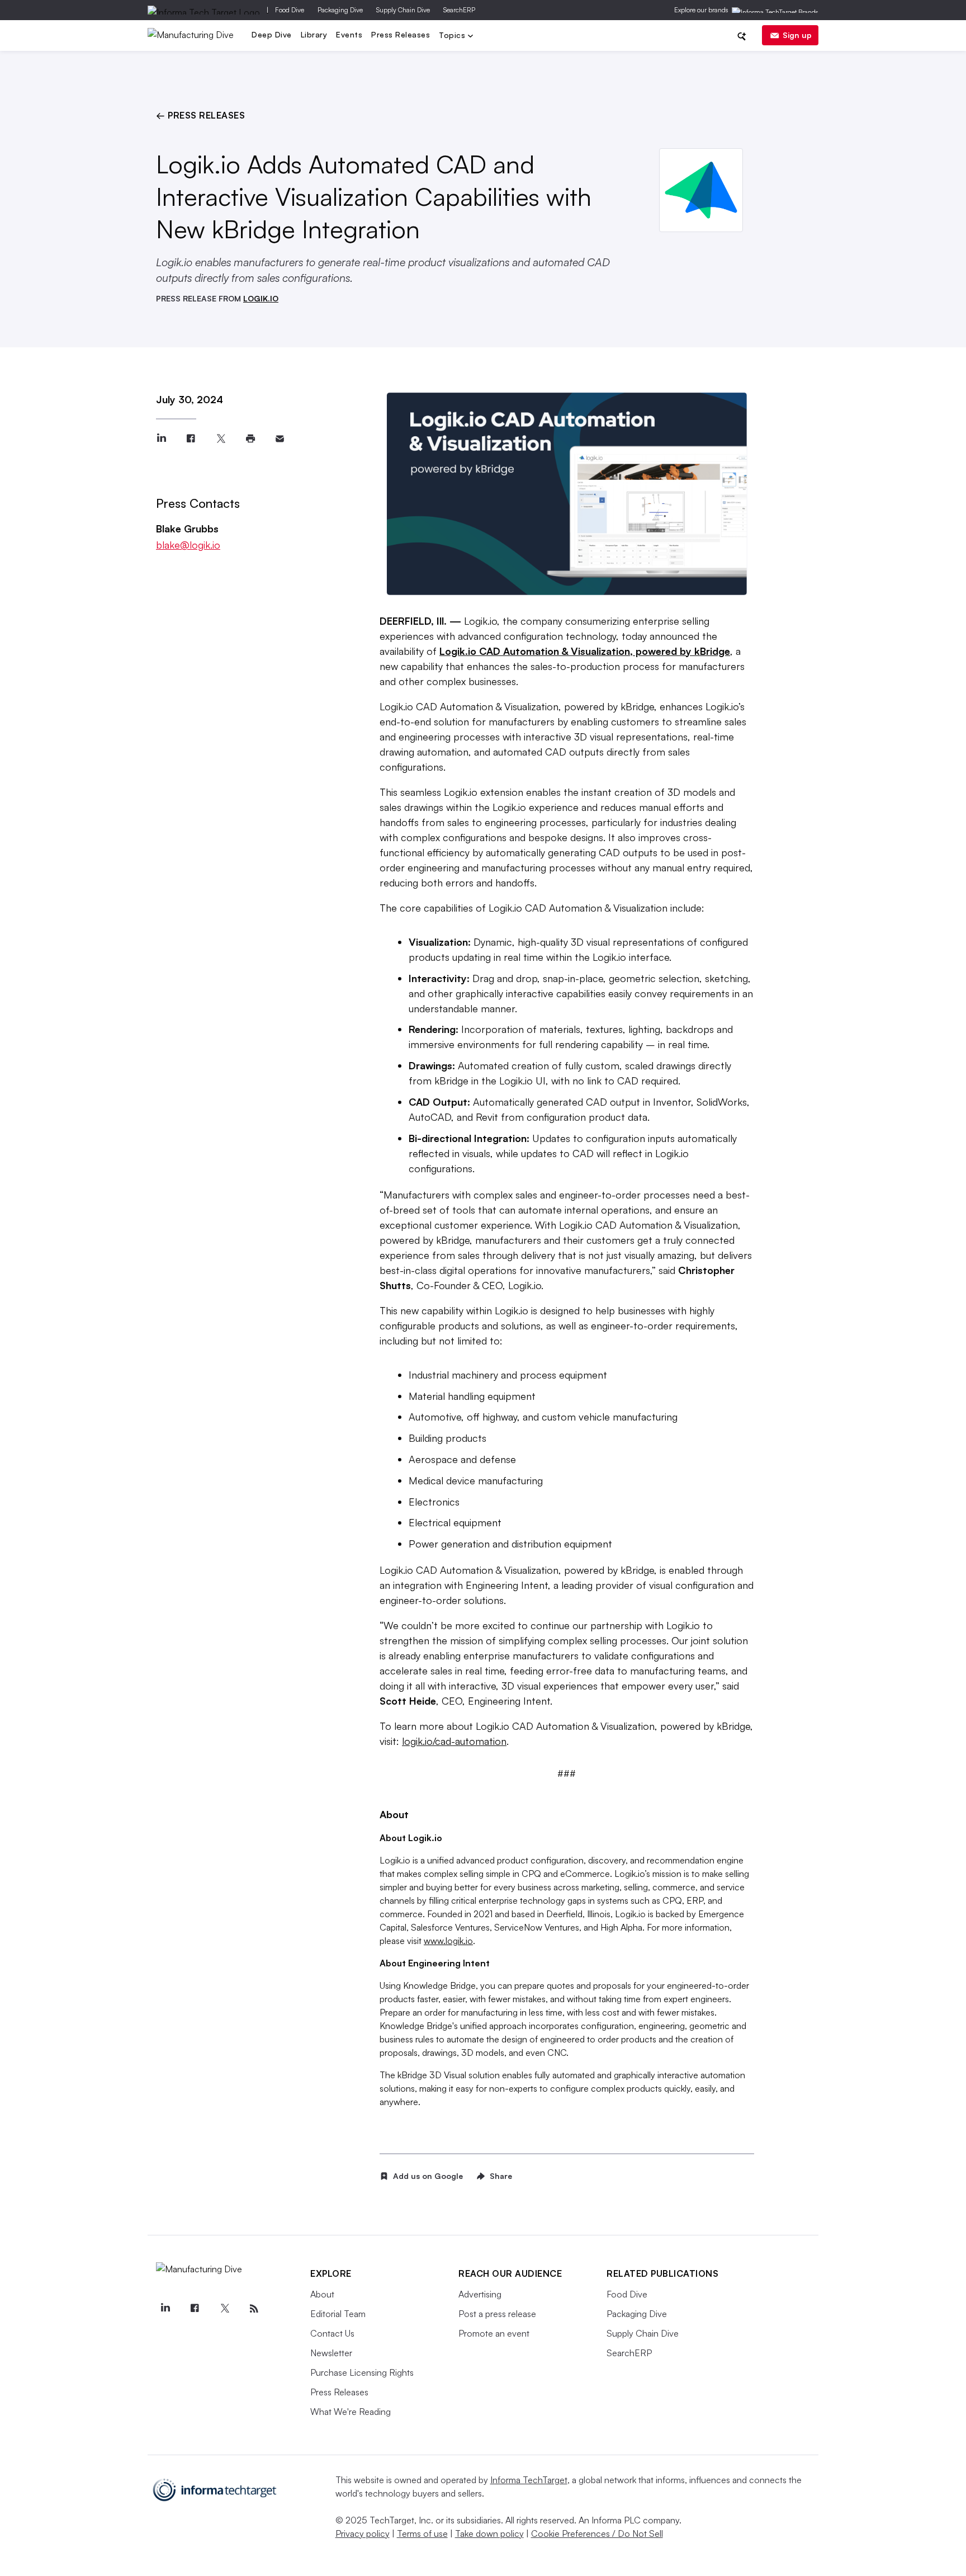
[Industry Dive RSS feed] (254, 2309)
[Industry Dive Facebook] (195, 2309)
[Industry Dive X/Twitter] (224, 2309)
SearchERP (459, 10)
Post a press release (497, 2314)
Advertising (480, 2294)
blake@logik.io (188, 545)
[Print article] (250, 439)
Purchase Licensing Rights (362, 2372)
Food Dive (290, 10)
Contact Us (332, 2333)
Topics (453, 36)
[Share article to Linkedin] (161, 439)
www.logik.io (448, 1941)
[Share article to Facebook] (191, 439)
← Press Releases (200, 115)
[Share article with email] (280, 439)
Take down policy (489, 2533)
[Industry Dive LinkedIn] (165, 2309)
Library (314, 34)
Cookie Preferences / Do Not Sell (597, 2533)
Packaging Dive (340, 10)
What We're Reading (351, 2412)
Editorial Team (338, 2314)
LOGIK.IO (261, 298)
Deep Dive (272, 34)
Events (349, 34)
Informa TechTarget (529, 2480)
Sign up (797, 35)
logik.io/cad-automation (454, 1741)
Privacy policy (363, 2533)
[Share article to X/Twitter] (221, 439)
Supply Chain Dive (403, 10)
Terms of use (422, 2533)
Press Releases (401, 34)
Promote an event (494, 2333)
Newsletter (331, 2353)
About (322, 2294)
